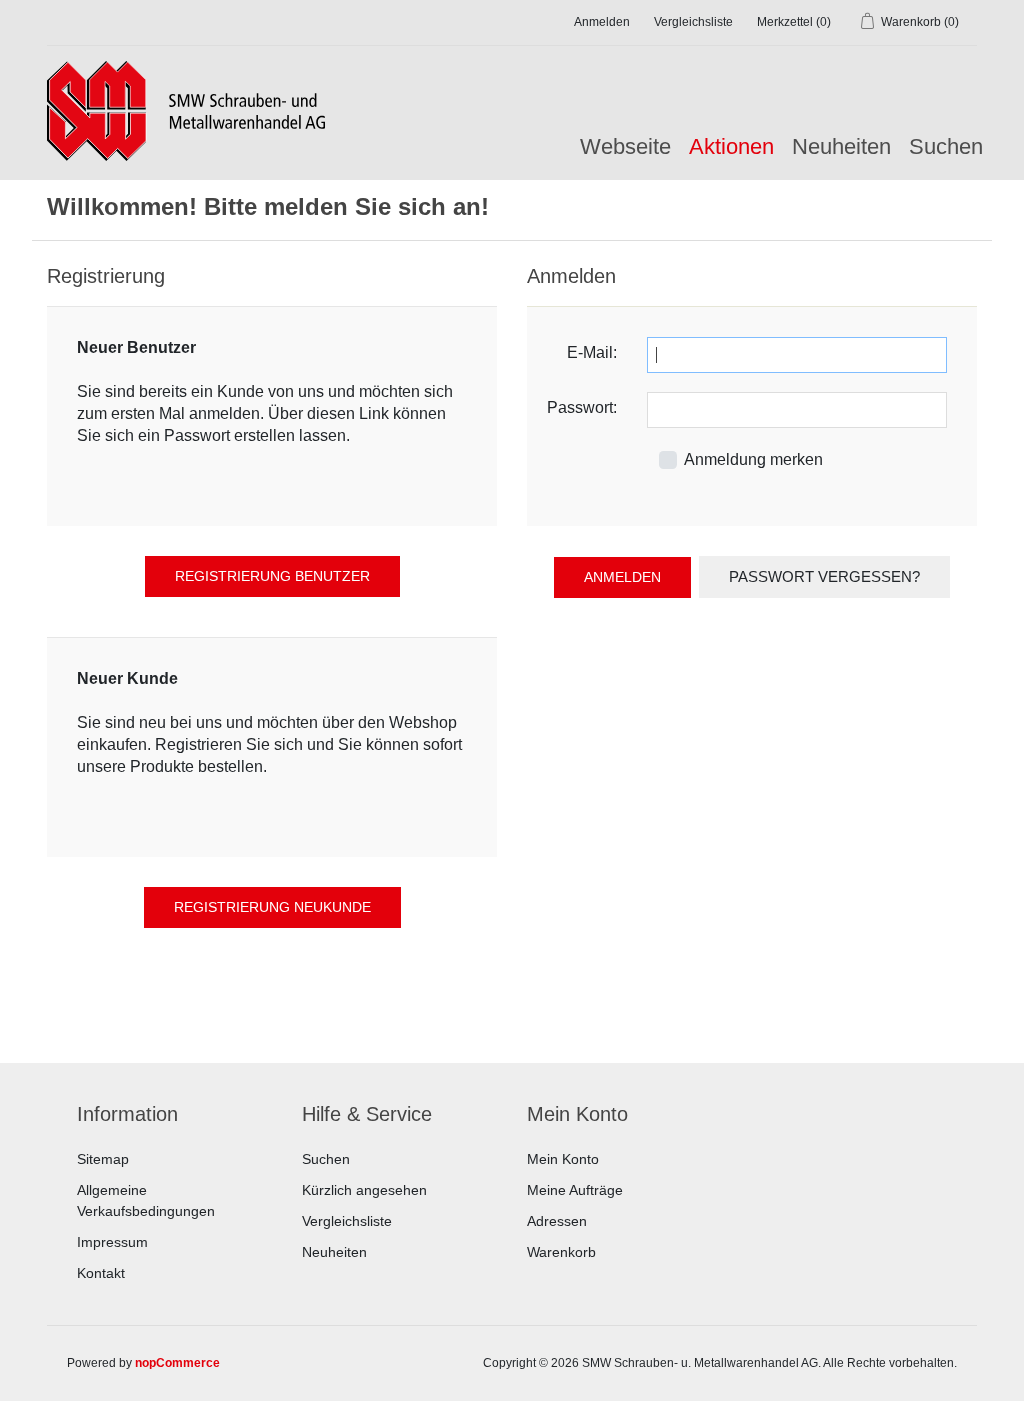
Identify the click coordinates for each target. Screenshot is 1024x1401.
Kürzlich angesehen (364, 1190)
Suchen (946, 146)
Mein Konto (563, 1159)
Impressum (112, 1242)
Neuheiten (841, 146)
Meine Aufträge (575, 1190)
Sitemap (103, 1159)
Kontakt (101, 1273)
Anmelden (602, 22)
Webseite (625, 146)
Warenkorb (561, 1252)
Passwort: (582, 407)
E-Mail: (592, 352)
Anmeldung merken (753, 459)
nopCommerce (177, 1363)
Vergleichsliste (347, 1221)
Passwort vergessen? (824, 576)
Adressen (557, 1221)
